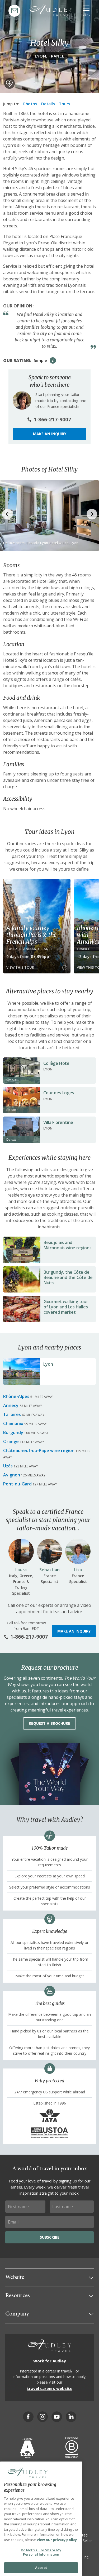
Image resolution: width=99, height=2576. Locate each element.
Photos (30, 104)
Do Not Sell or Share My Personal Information (41, 2552)
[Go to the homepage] (51, 10)
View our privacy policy (57, 2540)
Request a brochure (49, 1723)
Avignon (12, 1475)
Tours (65, 104)
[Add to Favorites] (10, 83)
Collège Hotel (57, 1063)
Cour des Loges (59, 1093)
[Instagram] (43, 2417)
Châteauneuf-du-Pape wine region (39, 1450)
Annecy (11, 1405)
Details (48, 104)
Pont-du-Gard (17, 1484)
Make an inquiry (50, 434)
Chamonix (13, 1423)
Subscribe (50, 2237)
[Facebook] (28, 2417)
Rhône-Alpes (16, 1396)
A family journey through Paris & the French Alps (31, 935)
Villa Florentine (58, 1122)
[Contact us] (14, 11)
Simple (41, 360)
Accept (41, 2568)
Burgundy (13, 1432)
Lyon (48, 1364)
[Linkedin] (71, 2417)
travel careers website (50, 2388)
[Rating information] (53, 360)
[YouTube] (57, 2417)
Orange (11, 1441)
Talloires (12, 1414)
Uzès (8, 1466)
